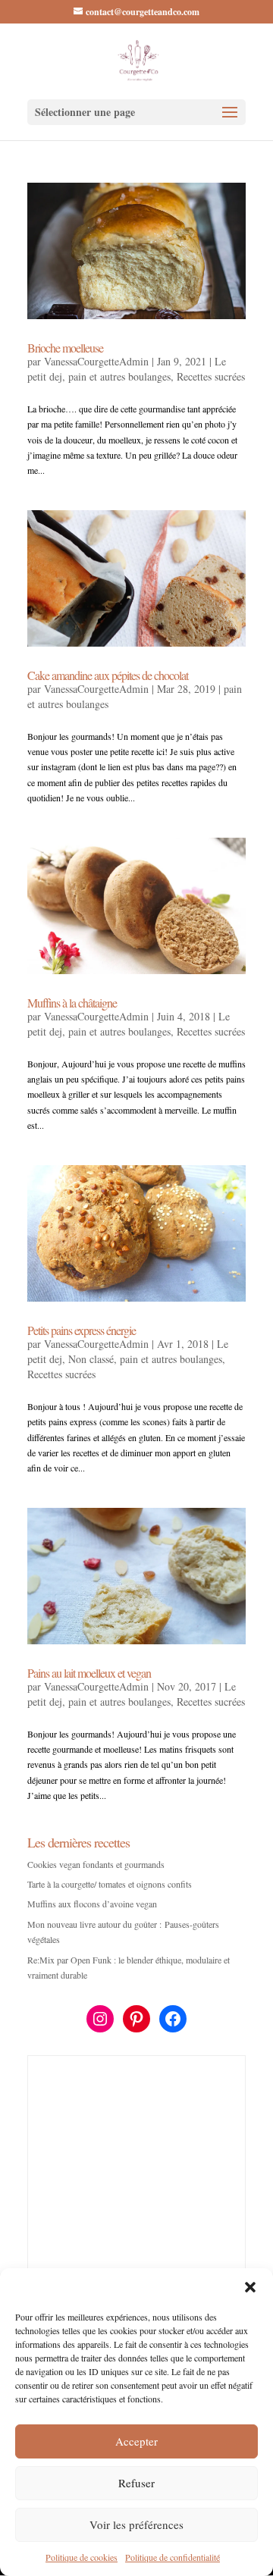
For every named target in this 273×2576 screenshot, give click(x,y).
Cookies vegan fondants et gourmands (96, 1864)
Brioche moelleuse (65, 348)
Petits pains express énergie (82, 1330)
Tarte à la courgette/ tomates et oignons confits (110, 1884)
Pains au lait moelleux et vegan (89, 1673)
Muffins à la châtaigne (72, 1003)
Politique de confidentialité (173, 2557)
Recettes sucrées (211, 376)
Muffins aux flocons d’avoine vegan (92, 1904)
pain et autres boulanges (119, 376)
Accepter (136, 2441)
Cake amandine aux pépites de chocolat (108, 675)
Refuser (136, 2483)
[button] (250, 2287)
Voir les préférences (136, 2524)
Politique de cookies (82, 2557)
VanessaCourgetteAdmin (96, 361)
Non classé (91, 1359)
